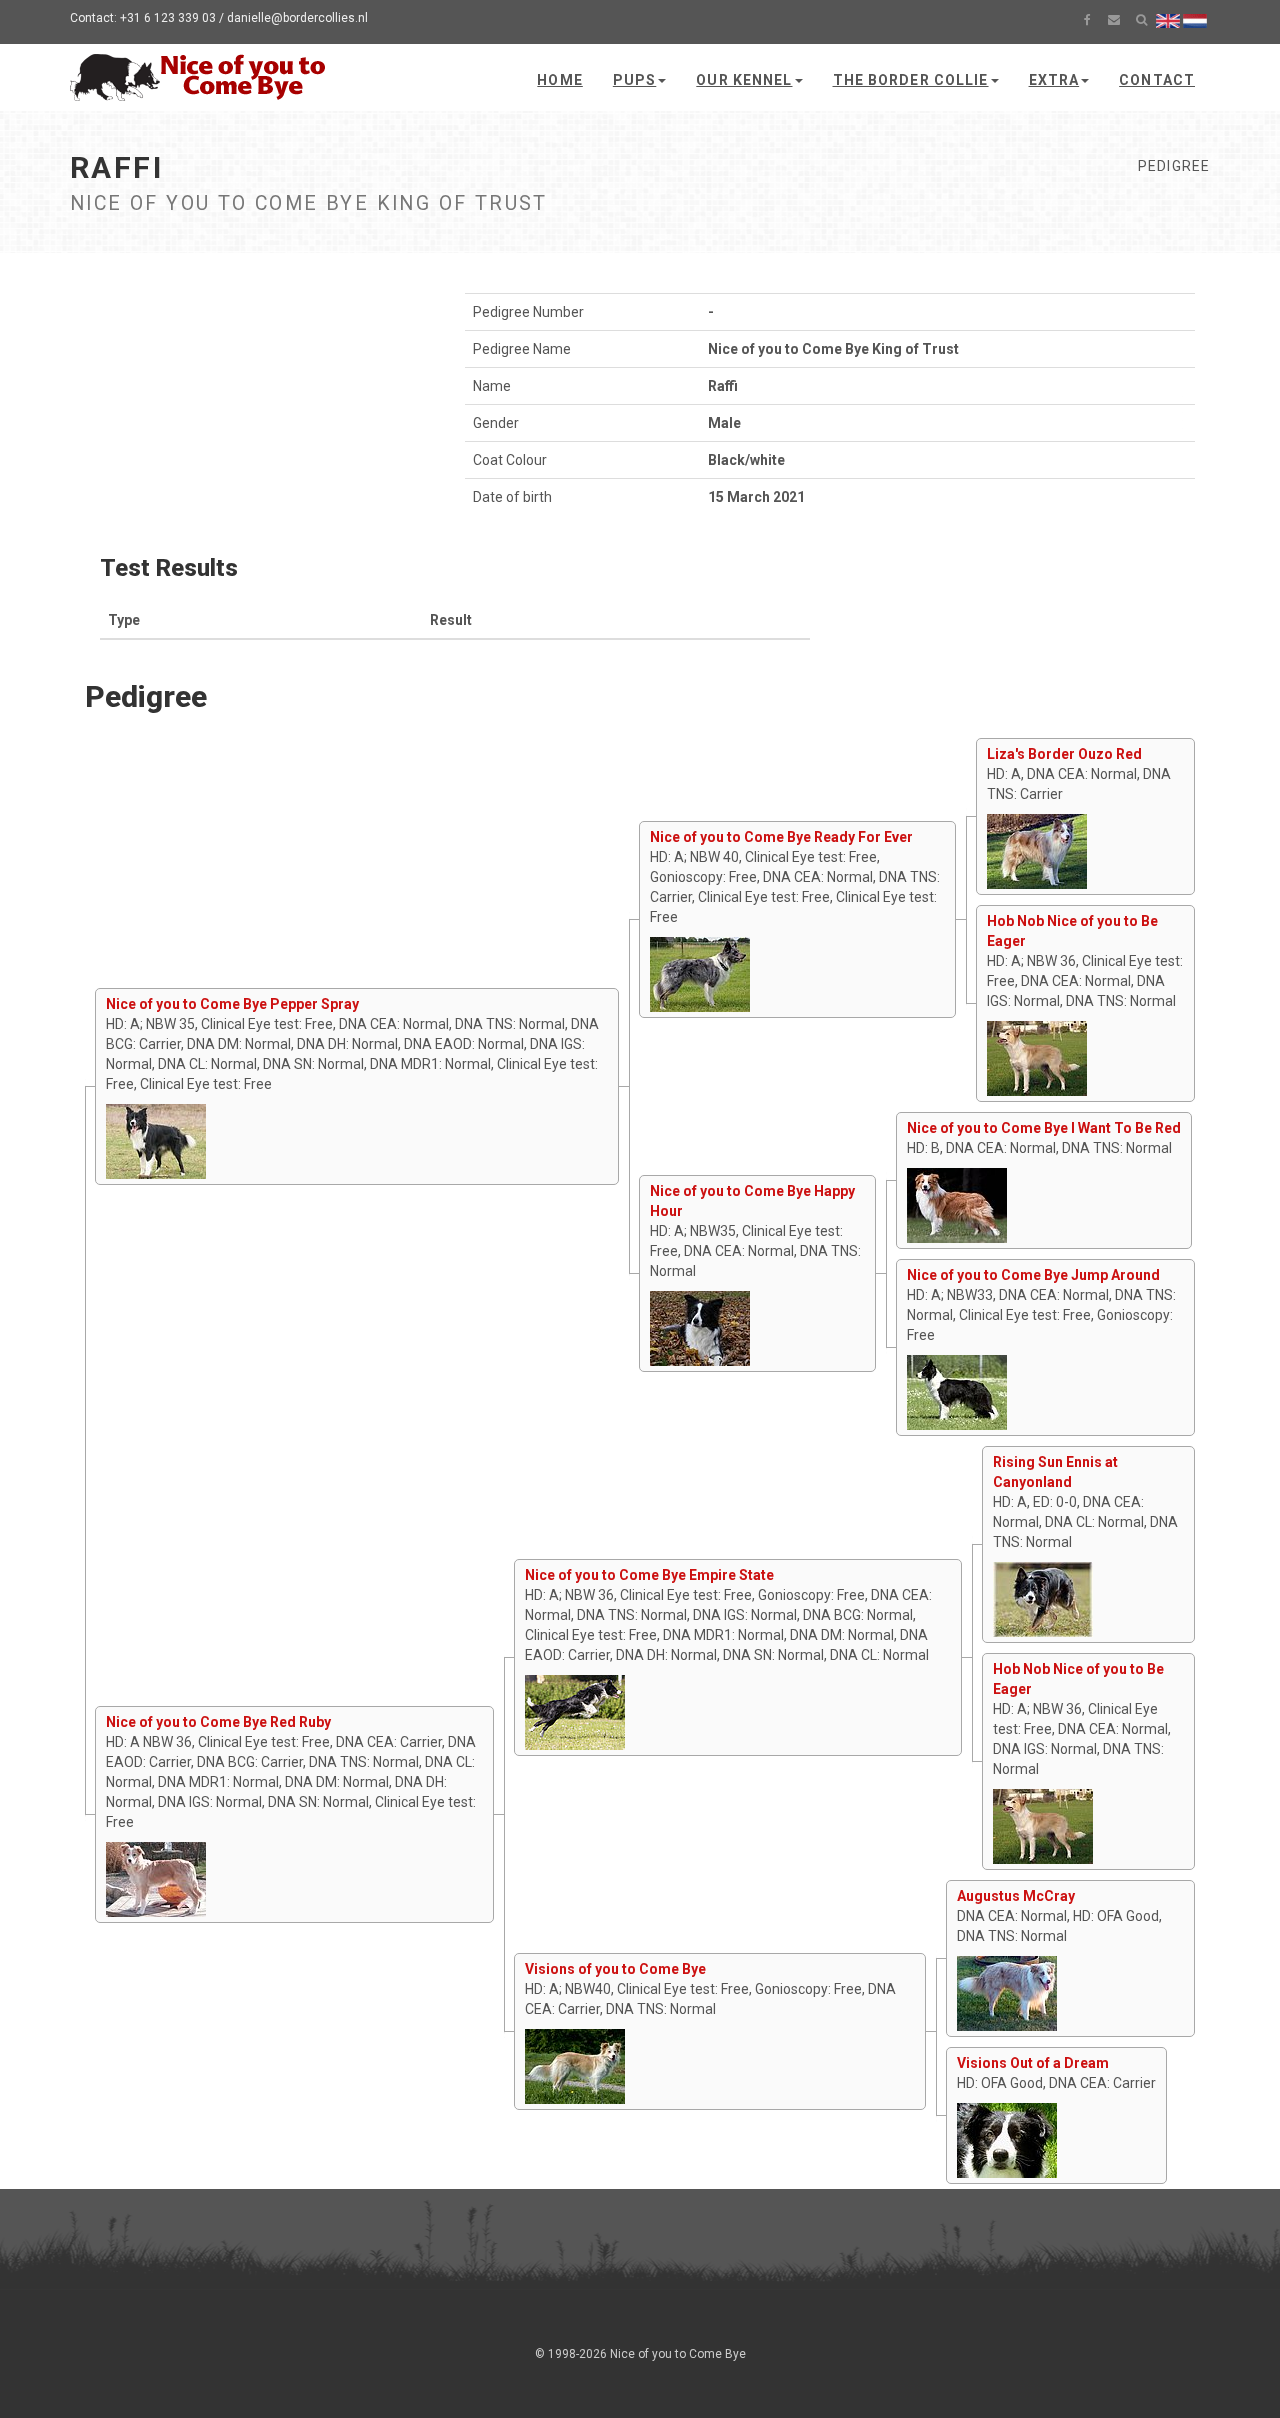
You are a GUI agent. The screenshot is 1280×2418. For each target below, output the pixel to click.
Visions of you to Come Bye (615, 1969)
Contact (1157, 80)
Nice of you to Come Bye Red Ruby (218, 1722)
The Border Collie (911, 80)
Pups (634, 80)
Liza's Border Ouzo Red (1064, 754)
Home (559, 80)
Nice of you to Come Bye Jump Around (1033, 1275)
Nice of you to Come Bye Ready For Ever (781, 837)
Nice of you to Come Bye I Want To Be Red (1044, 1128)
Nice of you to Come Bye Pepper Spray (232, 1004)
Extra (1054, 80)
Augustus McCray (1016, 1896)
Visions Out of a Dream (1033, 2063)
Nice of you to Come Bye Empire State (649, 1575)
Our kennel (744, 80)
